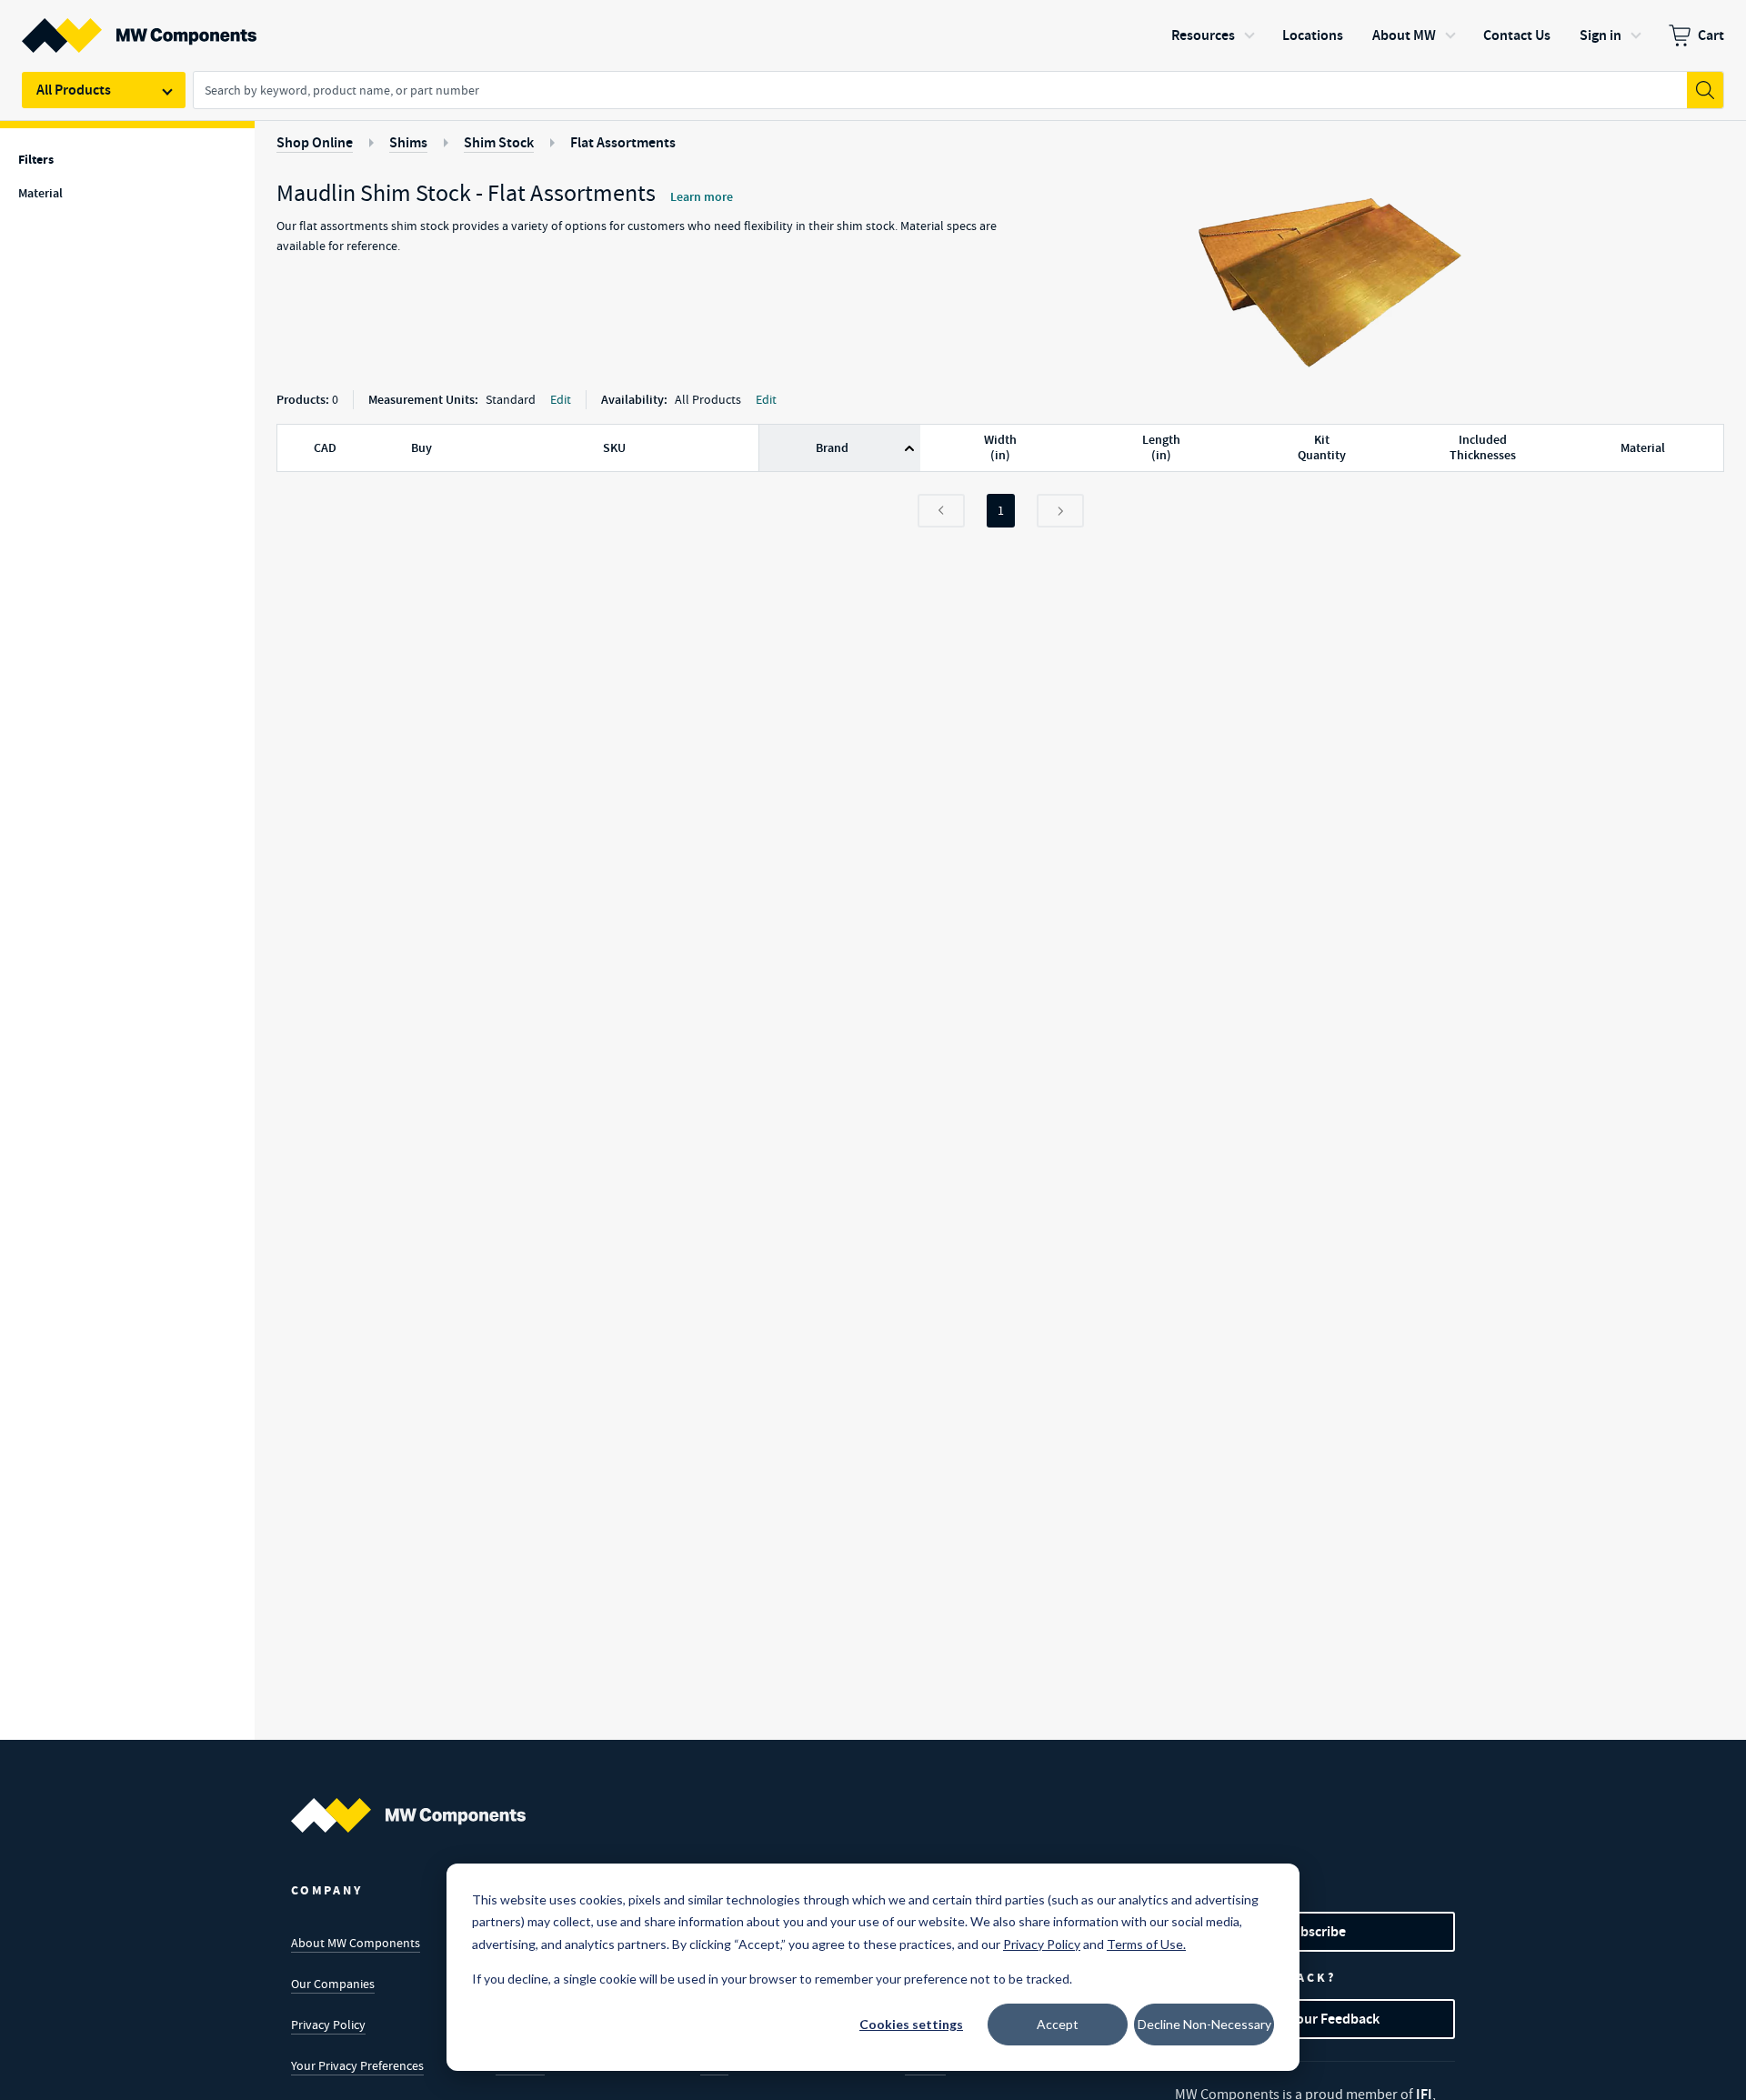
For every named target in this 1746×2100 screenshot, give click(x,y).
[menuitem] (1696, 35)
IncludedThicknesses (1483, 448)
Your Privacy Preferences (357, 2065)
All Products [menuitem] (74, 90)
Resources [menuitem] (1203, 35)
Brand (832, 448)
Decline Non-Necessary (1204, 2024)
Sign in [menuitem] (1600, 35)
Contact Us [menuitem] (1517, 35)
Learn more (702, 197)
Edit (561, 399)
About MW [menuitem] (1404, 35)
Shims (408, 142)
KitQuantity (1322, 448)
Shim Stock (499, 142)
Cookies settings (911, 2024)
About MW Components (356, 1943)
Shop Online (315, 142)
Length (1161, 448)
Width (1000, 448)
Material (1643, 448)
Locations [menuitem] (1313, 35)
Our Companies (333, 1984)
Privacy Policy (328, 2025)
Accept (1058, 2024)
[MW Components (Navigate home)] (408, 1815)
